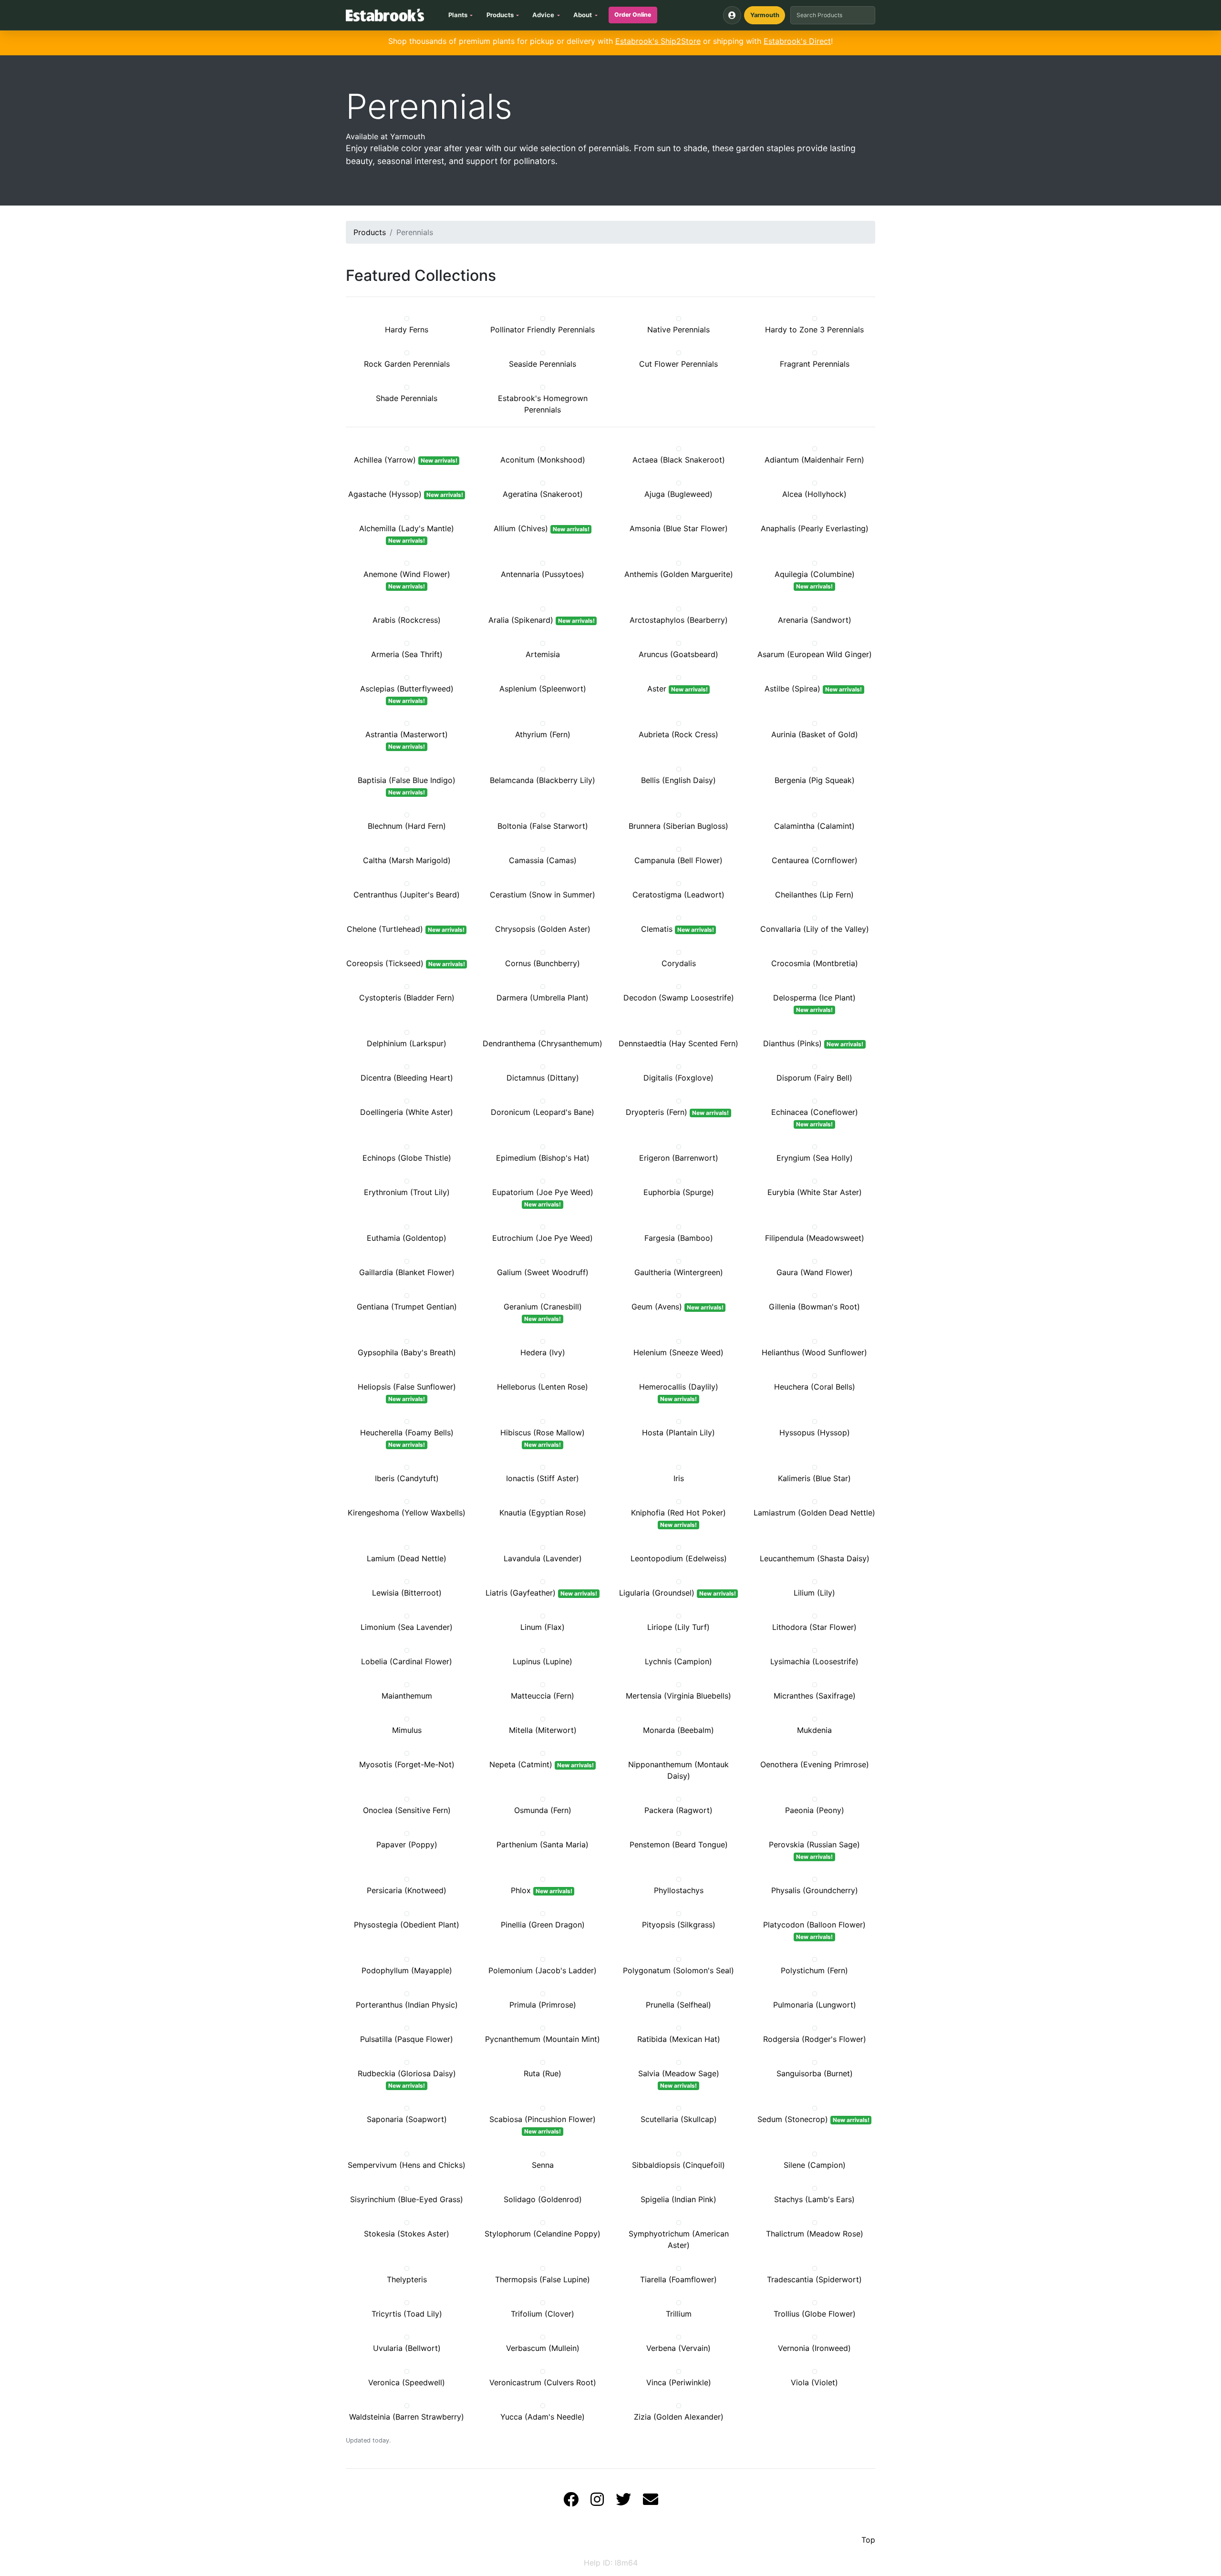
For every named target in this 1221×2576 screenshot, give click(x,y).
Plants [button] (458, 15)
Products (370, 232)
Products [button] (500, 15)
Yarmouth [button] (765, 15)
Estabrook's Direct (797, 41)
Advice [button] (543, 15)
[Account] (732, 15)
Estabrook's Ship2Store (658, 41)
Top (868, 2540)
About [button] (583, 15)
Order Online (633, 15)
